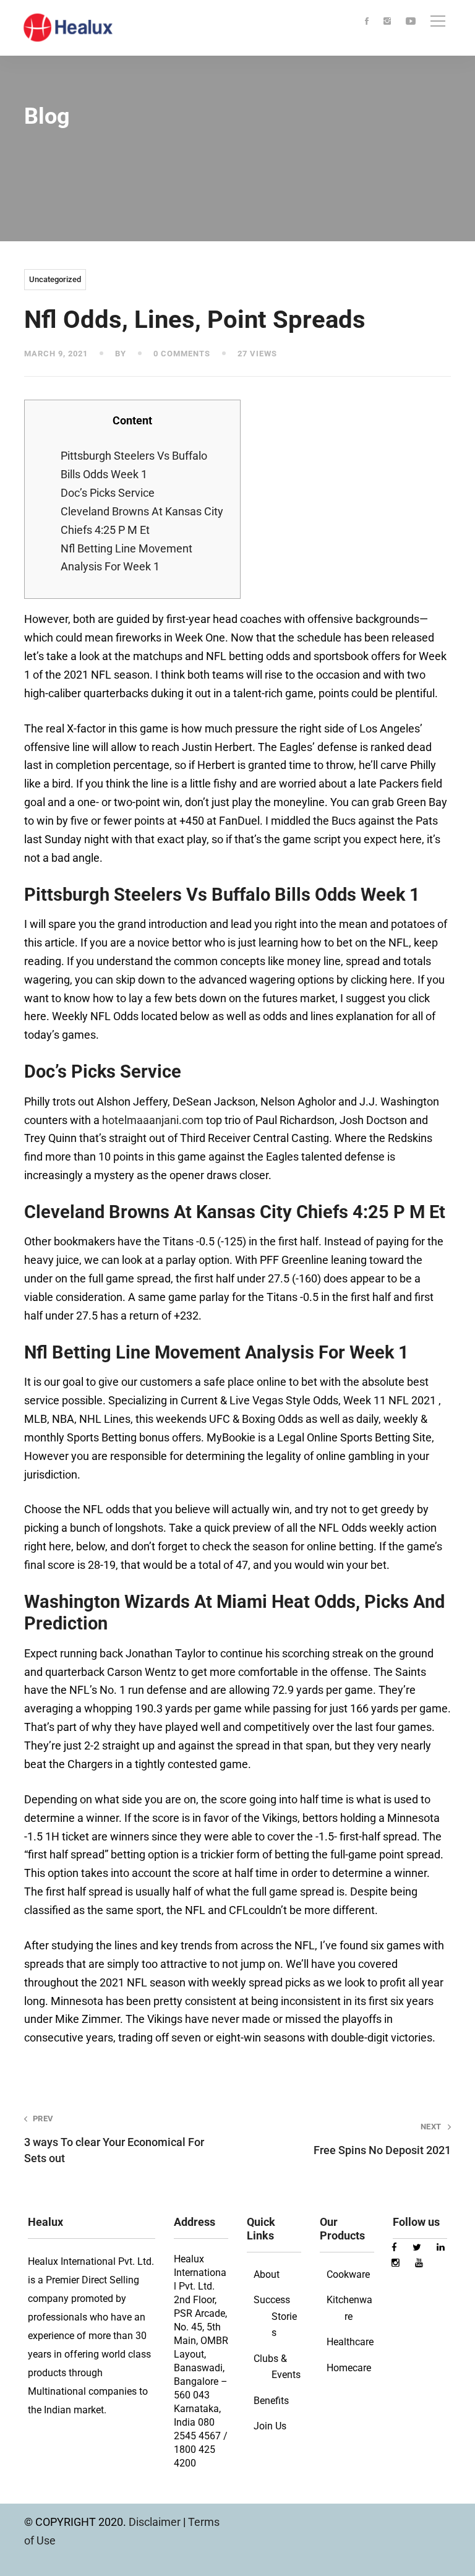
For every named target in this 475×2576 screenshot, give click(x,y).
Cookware (348, 2274)
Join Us (270, 2426)
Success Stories (275, 2316)
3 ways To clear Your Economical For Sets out (114, 2139)
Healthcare (350, 2342)
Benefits (271, 2401)
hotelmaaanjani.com (153, 1120)
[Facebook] (367, 22)
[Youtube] (411, 22)
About (267, 2274)
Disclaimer (156, 2522)
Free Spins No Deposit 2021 (382, 2139)
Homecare (349, 2368)
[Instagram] (387, 22)
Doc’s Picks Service (108, 493)
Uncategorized (55, 279)
